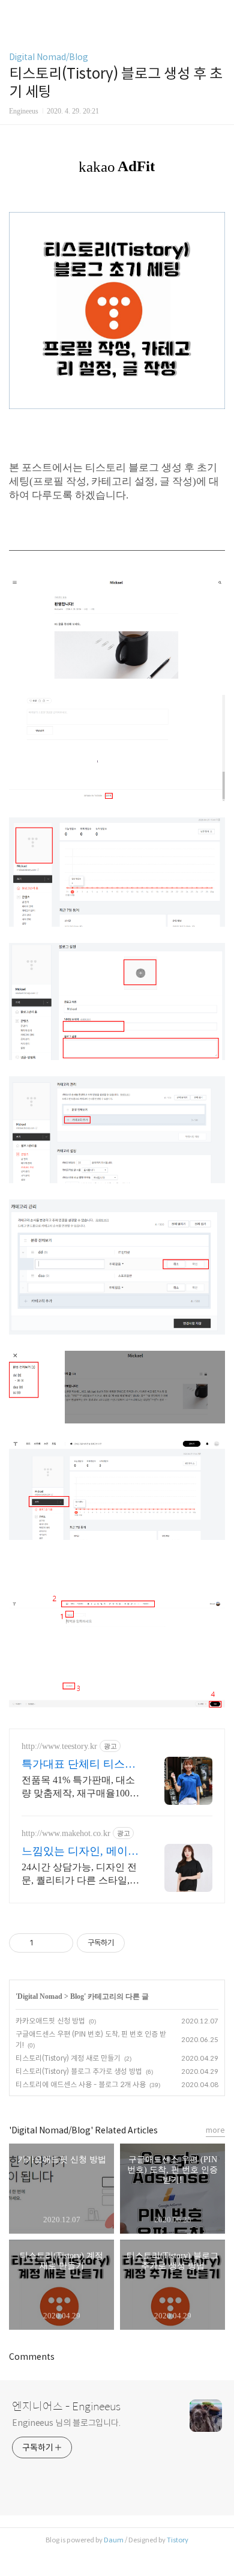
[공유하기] (45, 1943)
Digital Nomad (40, 1996)
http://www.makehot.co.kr (66, 1833)
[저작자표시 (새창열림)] (130, 1943)
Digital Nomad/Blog (49, 57)
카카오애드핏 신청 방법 (50, 2021)
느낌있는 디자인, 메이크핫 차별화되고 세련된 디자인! (80, 1852)
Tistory (178, 2540)
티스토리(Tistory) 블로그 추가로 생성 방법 (79, 2071)
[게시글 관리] (60, 1943)
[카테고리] (15, 14)
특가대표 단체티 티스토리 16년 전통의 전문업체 (80, 1765)
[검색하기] (219, 14)
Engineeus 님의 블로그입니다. (66, 2423)
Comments (32, 2357)
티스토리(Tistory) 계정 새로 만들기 (68, 2058)
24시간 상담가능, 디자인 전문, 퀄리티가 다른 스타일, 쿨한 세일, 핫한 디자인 (79, 1874)
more (215, 2130)
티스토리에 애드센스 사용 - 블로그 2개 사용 (81, 2084)
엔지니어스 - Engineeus (66, 2407)
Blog (77, 1996)
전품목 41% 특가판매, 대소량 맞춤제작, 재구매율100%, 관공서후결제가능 (81, 1787)
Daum (114, 2540)
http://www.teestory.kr (59, 1746)
